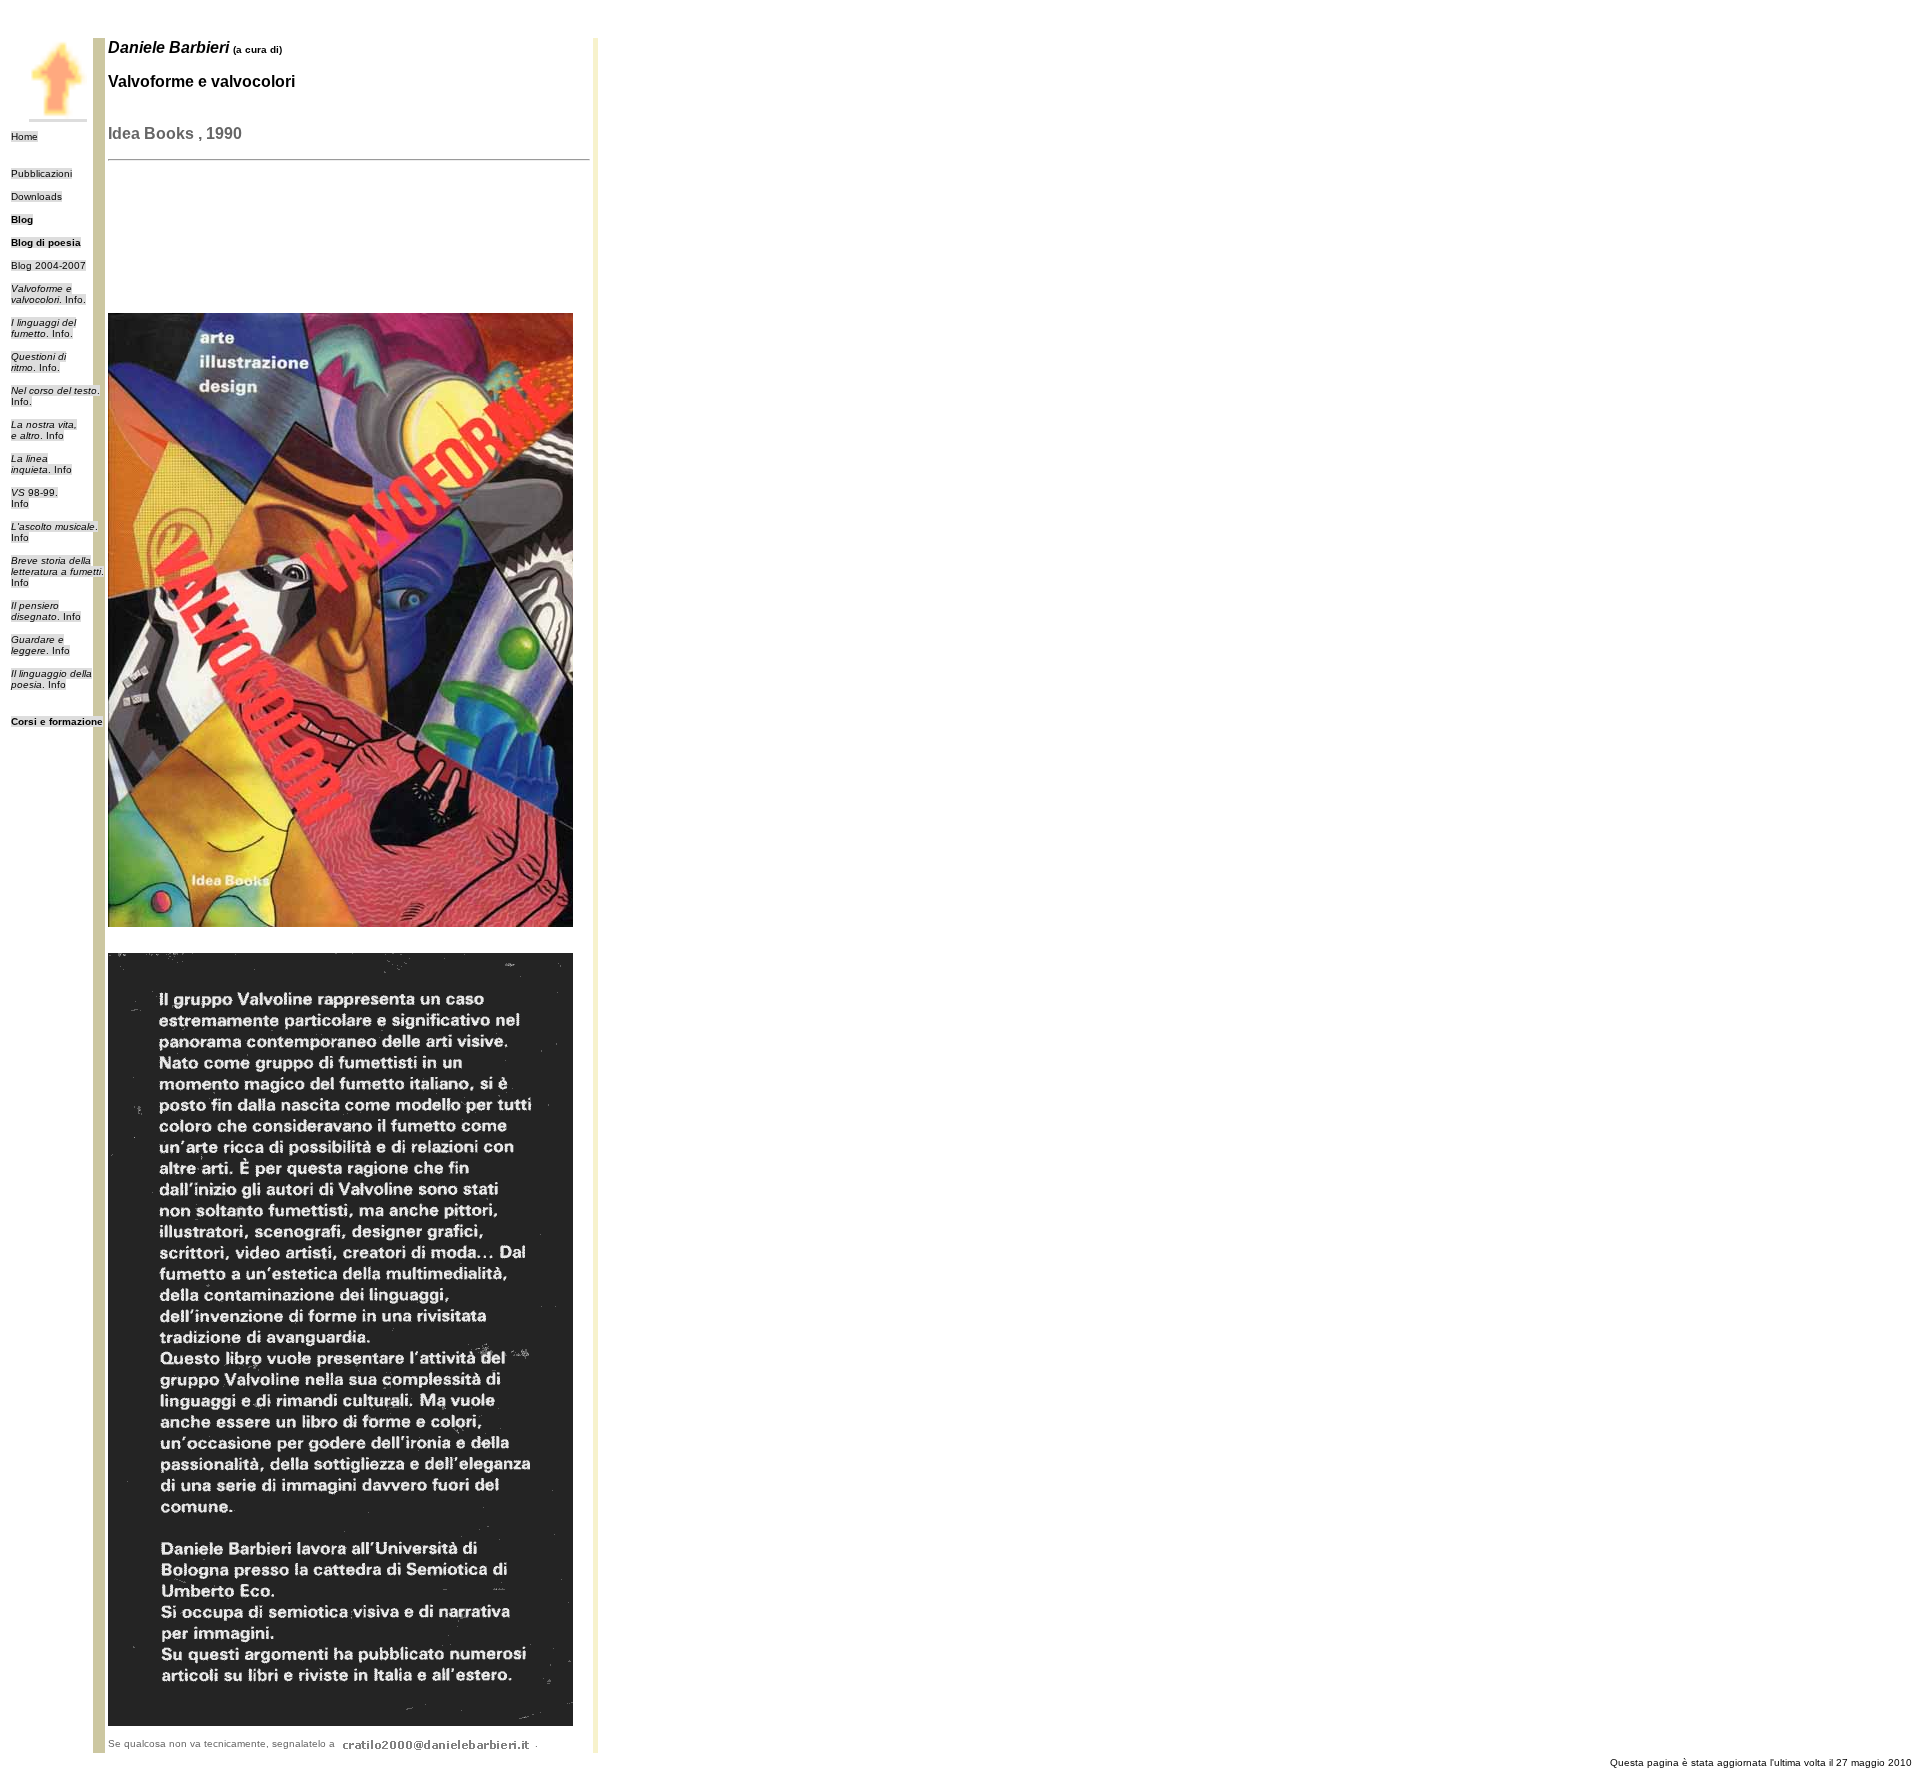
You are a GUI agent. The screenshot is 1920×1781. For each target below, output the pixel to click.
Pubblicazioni (41, 173)
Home (24, 136)
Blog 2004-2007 (48, 265)
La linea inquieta (29, 464)
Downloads (36, 196)
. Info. (48, 294)
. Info (44, 430)
